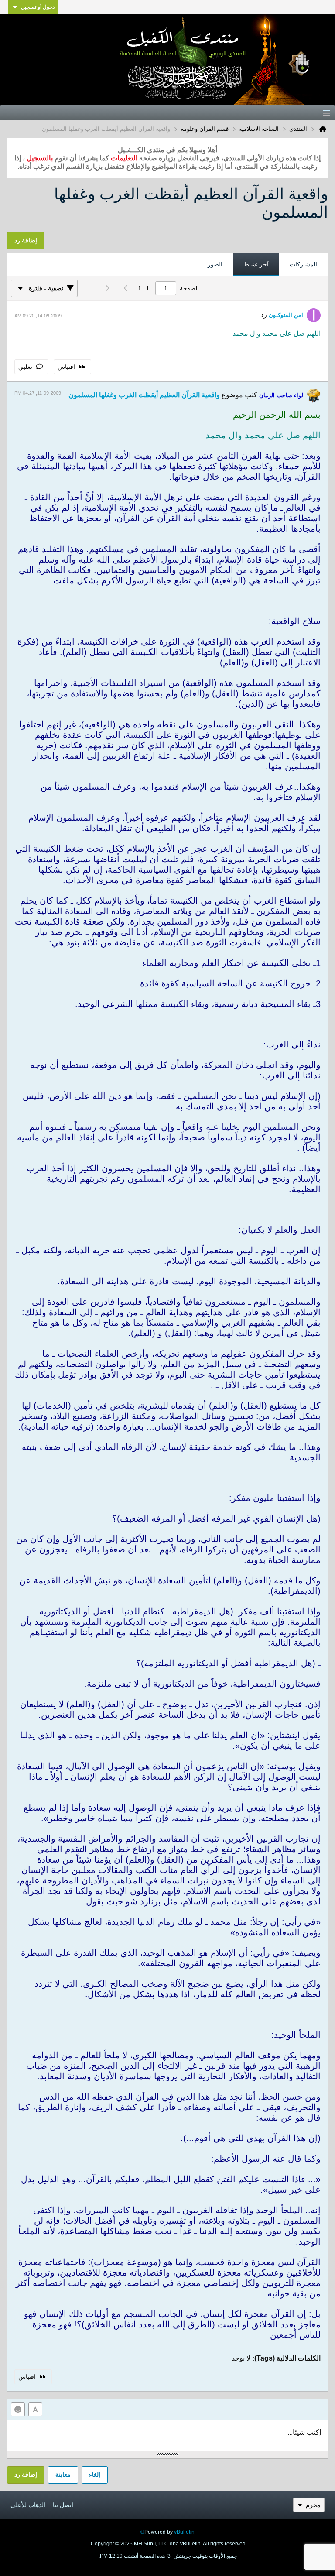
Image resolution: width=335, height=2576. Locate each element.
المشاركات (303, 264)
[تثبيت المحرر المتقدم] (35, 2409)
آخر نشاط (256, 264)
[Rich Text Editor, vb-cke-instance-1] (167, 2436)
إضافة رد (26, 2474)
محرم (313, 2505)
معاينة (63, 2474)
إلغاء (95, 2474)
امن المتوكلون (286, 315)
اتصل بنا (63, 2505)
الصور (215, 264)
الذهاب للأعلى (28, 2505)
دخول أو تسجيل (38, 7)
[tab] (303, 265)
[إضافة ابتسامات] (18, 2409)
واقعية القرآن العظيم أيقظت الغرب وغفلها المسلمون (144, 395)
